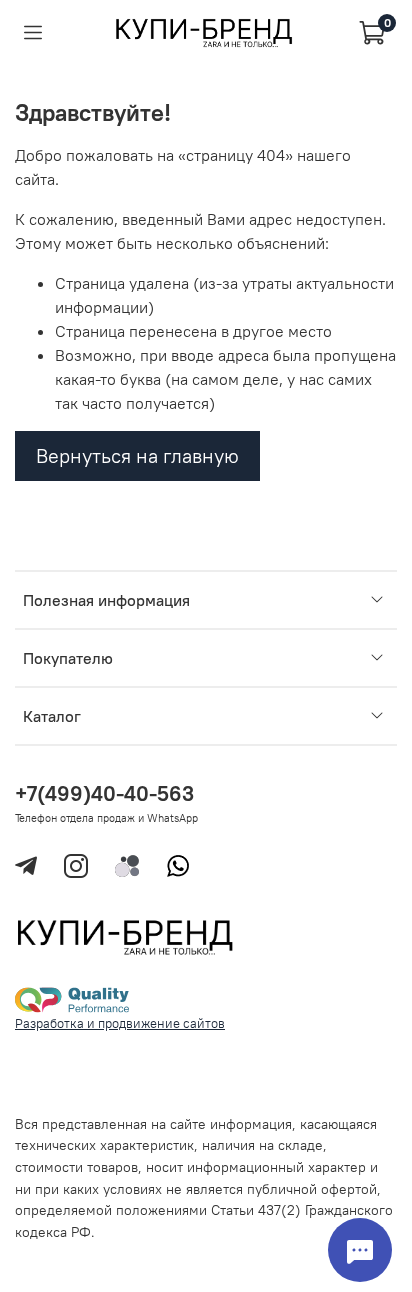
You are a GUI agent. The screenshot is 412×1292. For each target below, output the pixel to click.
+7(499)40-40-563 (104, 793)
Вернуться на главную (137, 455)
